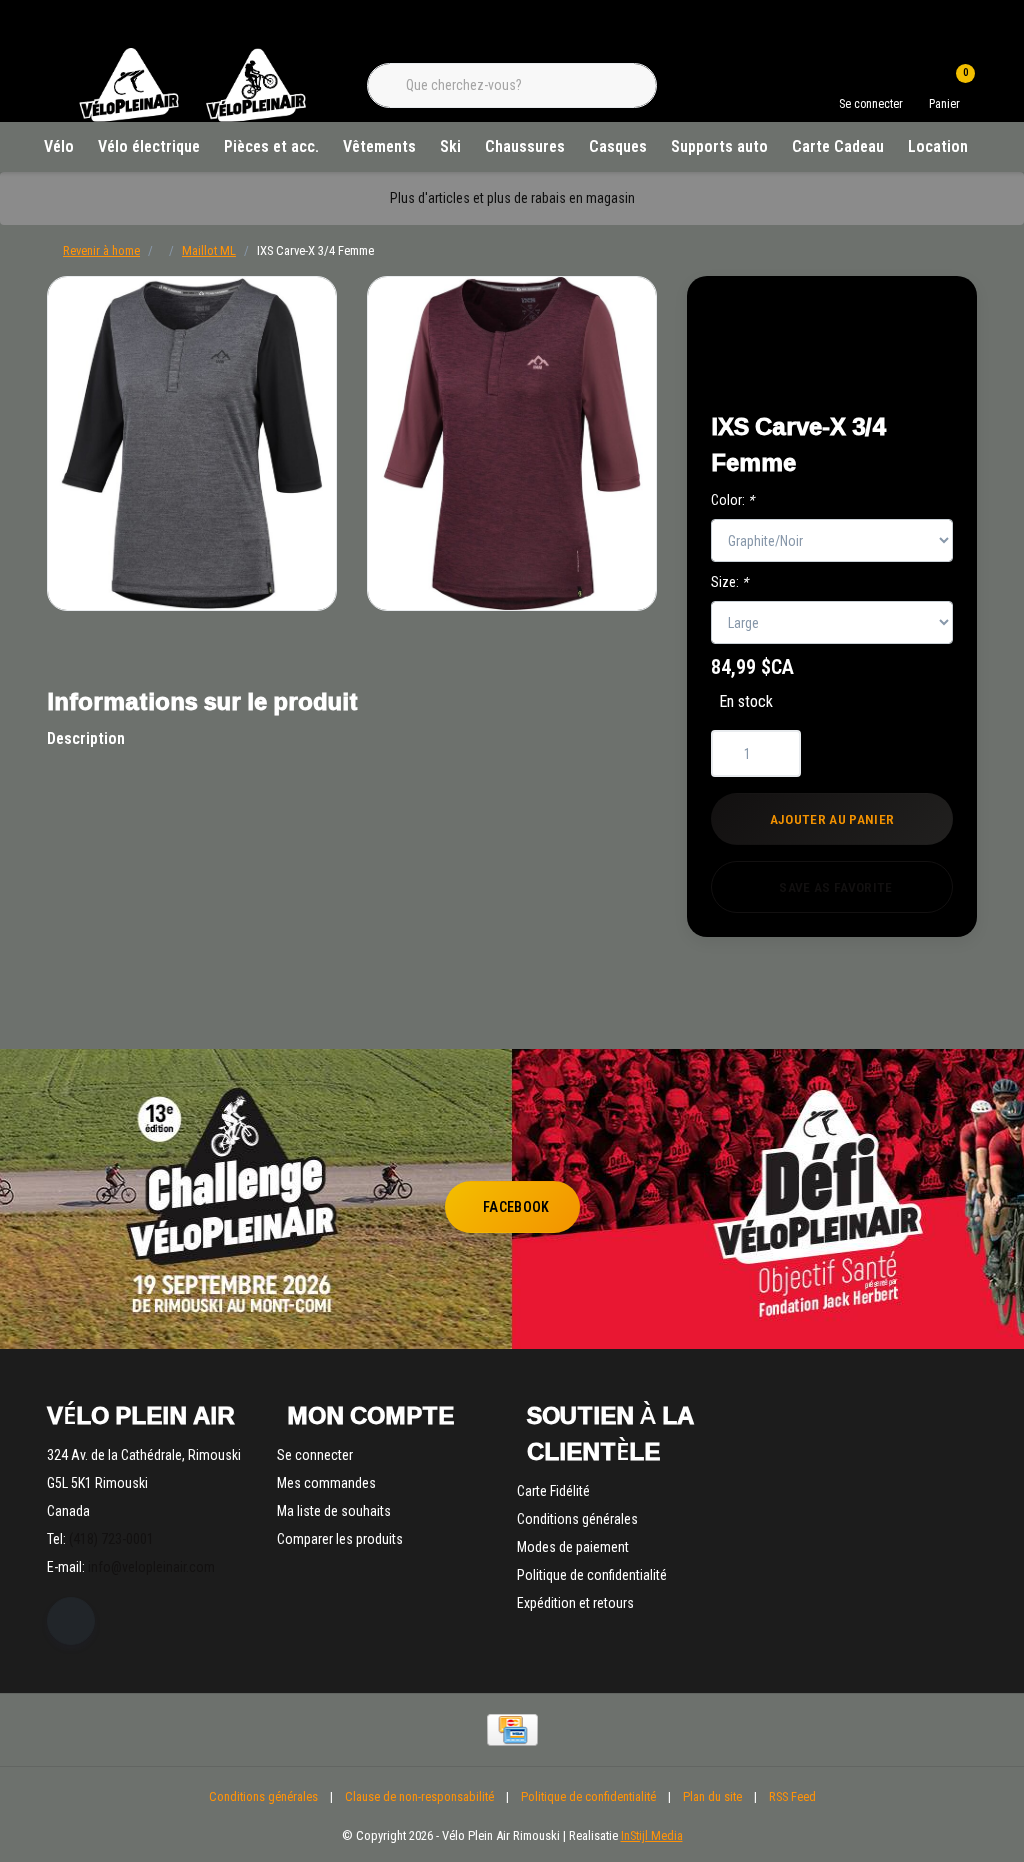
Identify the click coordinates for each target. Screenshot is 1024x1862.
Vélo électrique (149, 146)
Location (938, 146)
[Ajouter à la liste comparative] (913, 371)
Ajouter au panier (832, 819)
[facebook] (71, 1621)
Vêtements (379, 146)
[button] (913, 321)
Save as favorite (835, 887)
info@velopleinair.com (151, 1567)
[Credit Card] (512, 1730)
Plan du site (712, 1796)
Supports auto (719, 146)
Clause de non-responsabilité (419, 1796)
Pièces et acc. (271, 146)
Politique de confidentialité (588, 1796)
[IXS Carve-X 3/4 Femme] (192, 443)
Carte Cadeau (838, 146)
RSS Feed (792, 1796)
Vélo (59, 146)
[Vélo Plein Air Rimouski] (192, 119)
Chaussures (525, 146)
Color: (732, 500)
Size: (729, 582)
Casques (618, 146)
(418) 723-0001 (111, 1539)
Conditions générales (263, 1796)
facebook (516, 1207)
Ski (450, 146)
